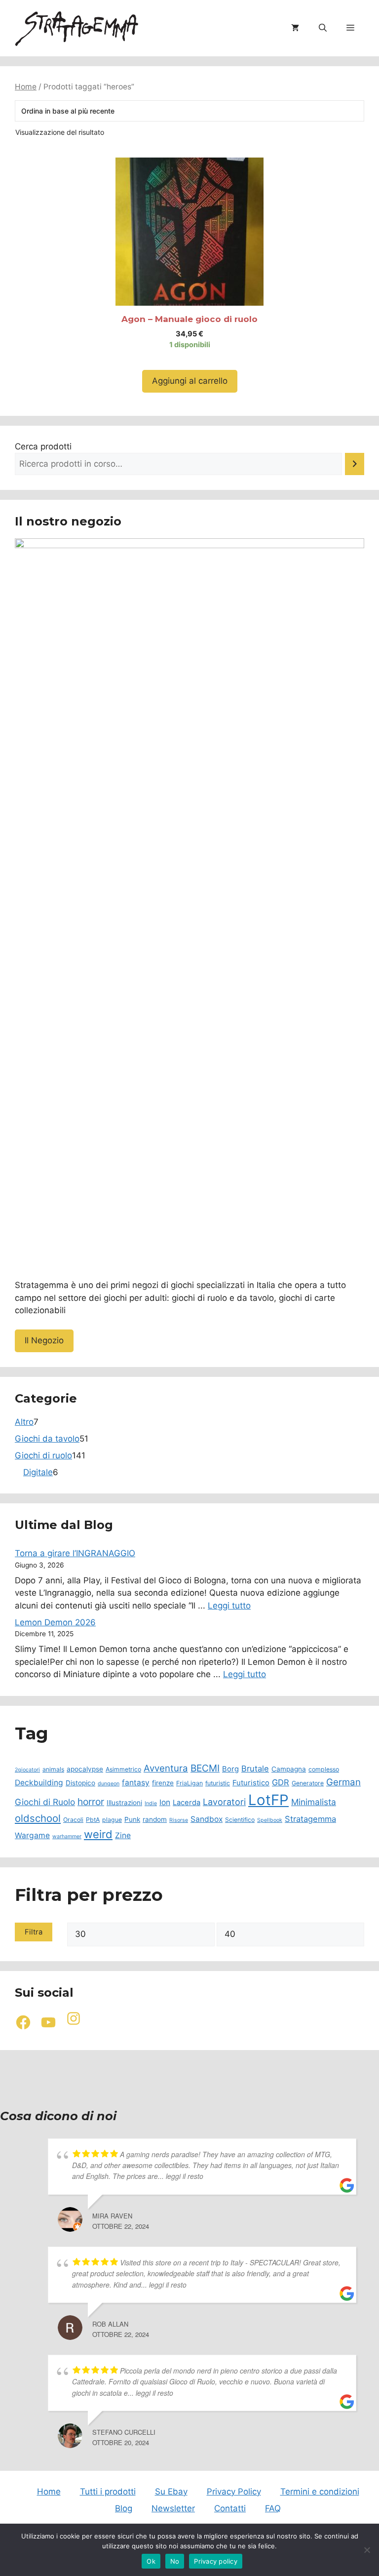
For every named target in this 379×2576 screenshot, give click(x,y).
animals (53, 1769)
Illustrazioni (124, 1803)
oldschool (38, 1818)
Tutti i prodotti (108, 2492)
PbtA (93, 1820)
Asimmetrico (123, 1769)
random (155, 1819)
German (343, 1782)
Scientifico (240, 1820)
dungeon (109, 1784)
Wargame (32, 1835)
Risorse (179, 1820)
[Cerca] (355, 464)
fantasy (136, 1783)
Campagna (289, 1769)
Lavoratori (224, 1802)
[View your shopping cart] (295, 28)
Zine (123, 1835)
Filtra (34, 1932)
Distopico (80, 1783)
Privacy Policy (234, 2492)
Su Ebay (171, 2492)
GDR (281, 1782)
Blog (124, 2508)
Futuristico (251, 1783)
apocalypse (85, 1769)
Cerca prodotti (43, 446)
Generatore (308, 1783)
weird (98, 1834)
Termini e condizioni (320, 2492)
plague (112, 1820)
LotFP (268, 1800)
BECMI (205, 1768)
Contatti (230, 2508)
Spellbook (270, 1820)
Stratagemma (310, 1819)
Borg (230, 1769)
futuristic (218, 1783)
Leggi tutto (229, 1606)
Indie (151, 1803)
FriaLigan (189, 1783)
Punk (132, 1819)
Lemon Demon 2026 (55, 1622)
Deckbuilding (39, 1783)
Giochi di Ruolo (45, 1802)
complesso (324, 1769)
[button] (323, 28)
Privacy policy (216, 2561)
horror (91, 1802)
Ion (165, 1802)
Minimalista (314, 1802)
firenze (163, 1783)
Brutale (255, 1769)
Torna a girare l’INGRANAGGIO (75, 1553)
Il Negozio (44, 1340)
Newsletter (173, 2508)
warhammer (67, 1836)
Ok (151, 2561)
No (175, 2561)
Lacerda (187, 1803)
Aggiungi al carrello (190, 381)
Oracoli (73, 1820)
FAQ (273, 2508)
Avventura (166, 1768)
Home (26, 87)
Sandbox (207, 1819)
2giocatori (27, 1770)
